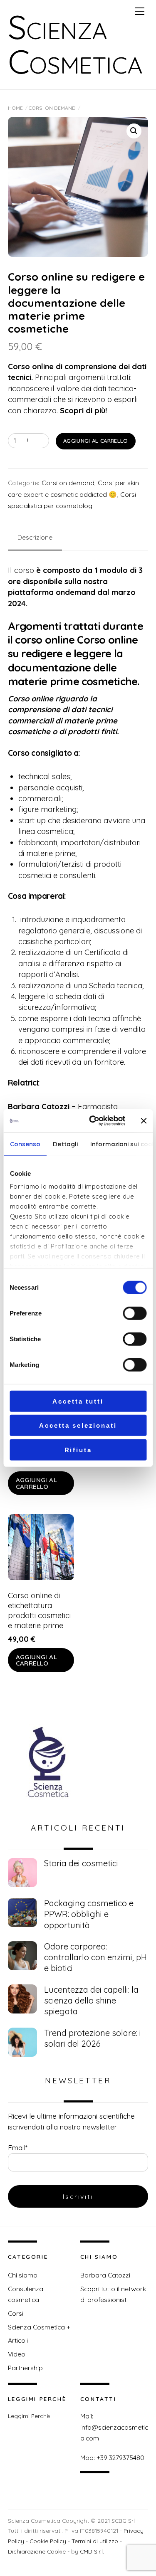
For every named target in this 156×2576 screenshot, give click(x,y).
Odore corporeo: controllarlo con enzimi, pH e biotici (95, 1957)
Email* (18, 2148)
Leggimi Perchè (29, 2416)
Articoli (18, 2340)
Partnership (25, 2368)
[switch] (135, 1313)
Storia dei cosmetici (81, 1863)
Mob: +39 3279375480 (112, 2458)
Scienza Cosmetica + (39, 2327)
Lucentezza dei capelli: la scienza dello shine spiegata (91, 2000)
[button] (134, 131)
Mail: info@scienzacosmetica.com (114, 2427)
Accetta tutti (78, 1401)
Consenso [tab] (25, 1144)
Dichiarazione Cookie (37, 2551)
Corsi (16, 2313)
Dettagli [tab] (65, 1144)
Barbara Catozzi (105, 2275)
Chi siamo (23, 2275)
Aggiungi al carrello (96, 441)
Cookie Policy (48, 2541)
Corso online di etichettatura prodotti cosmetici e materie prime (39, 1610)
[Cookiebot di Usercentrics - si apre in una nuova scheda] (93, 1121)
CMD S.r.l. (92, 2551)
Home (15, 108)
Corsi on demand (52, 108)
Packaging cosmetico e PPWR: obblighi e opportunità (89, 1914)
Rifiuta (78, 1450)
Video (17, 2354)
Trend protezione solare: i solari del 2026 (93, 2038)
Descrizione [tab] (35, 537)
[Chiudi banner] (144, 1121)
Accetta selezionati (78, 1425)
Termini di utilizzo (95, 2541)
